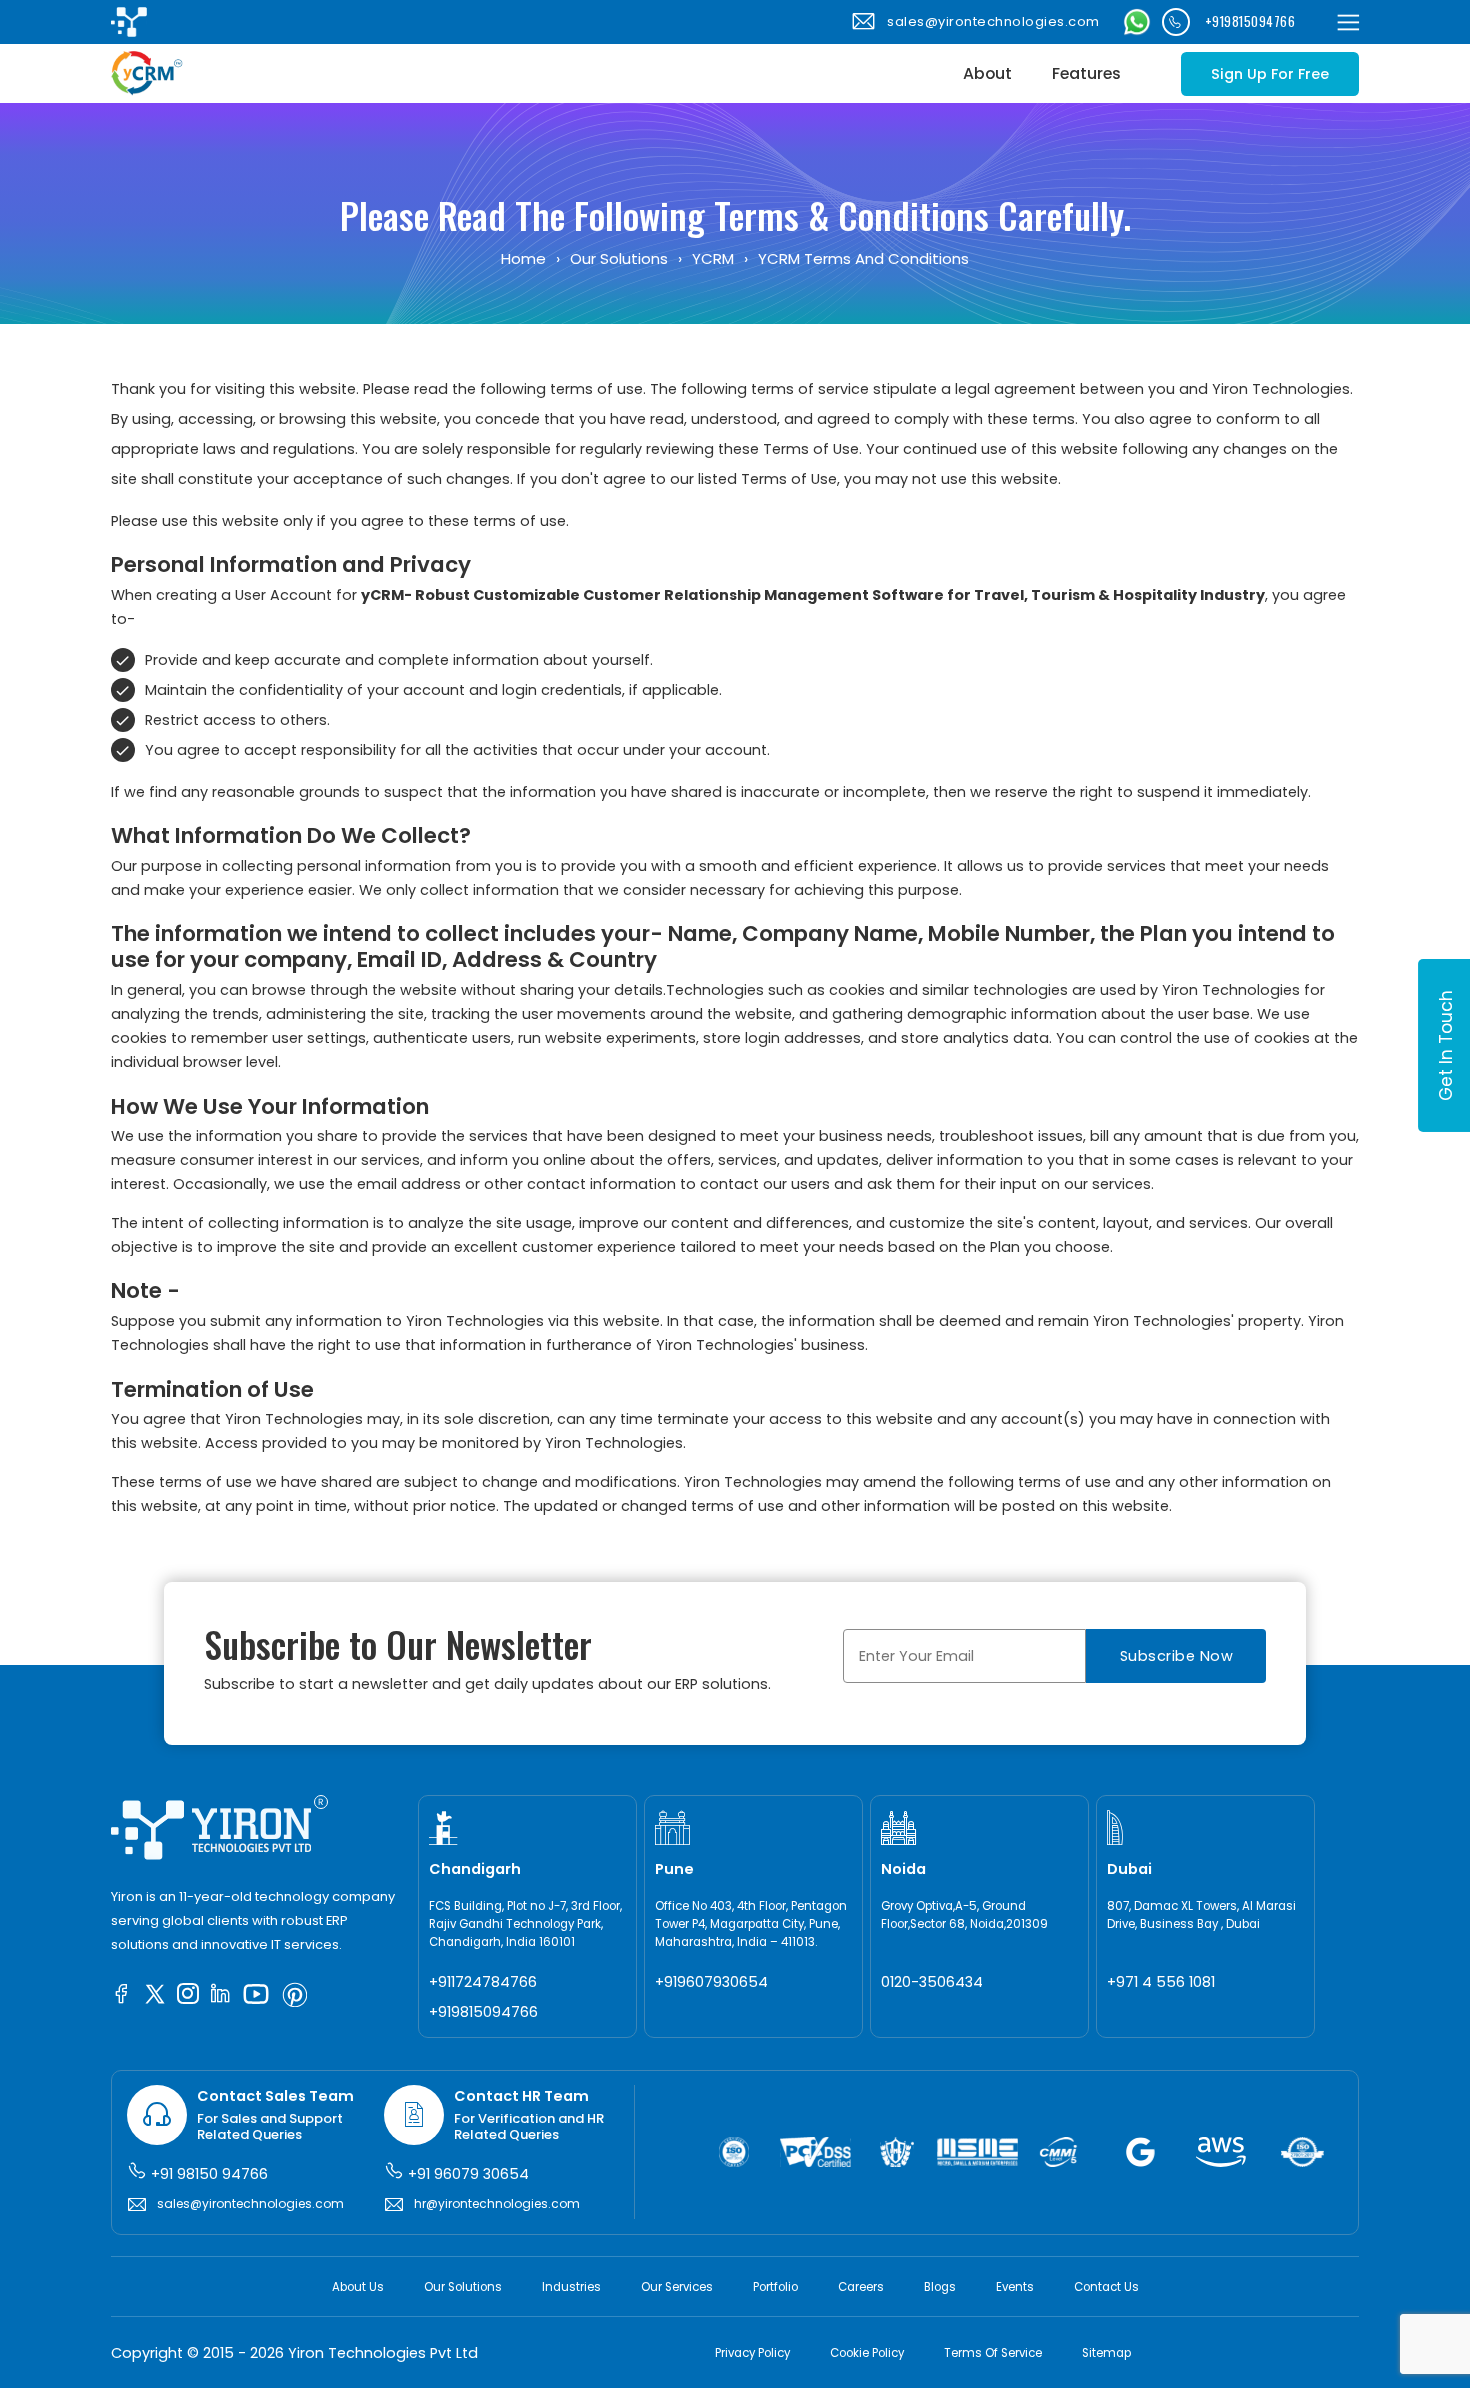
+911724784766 (483, 1982)
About (987, 73)
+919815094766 (1250, 21)
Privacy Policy (752, 2353)
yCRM (713, 258)
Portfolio (775, 2287)
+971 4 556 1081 (1161, 1982)
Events (1015, 2287)
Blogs (940, 2287)
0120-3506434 (932, 1982)
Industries (571, 2287)
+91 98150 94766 (207, 2174)
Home (523, 258)
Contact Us (1106, 2287)
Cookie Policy (867, 2353)
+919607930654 (711, 1982)
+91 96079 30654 (466, 2174)
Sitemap (1106, 2353)
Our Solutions (619, 258)
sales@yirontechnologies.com (993, 21)
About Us (358, 2287)
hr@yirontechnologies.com (497, 2203)
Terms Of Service (993, 2353)
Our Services (677, 2287)
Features (1086, 73)
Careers (861, 2287)
